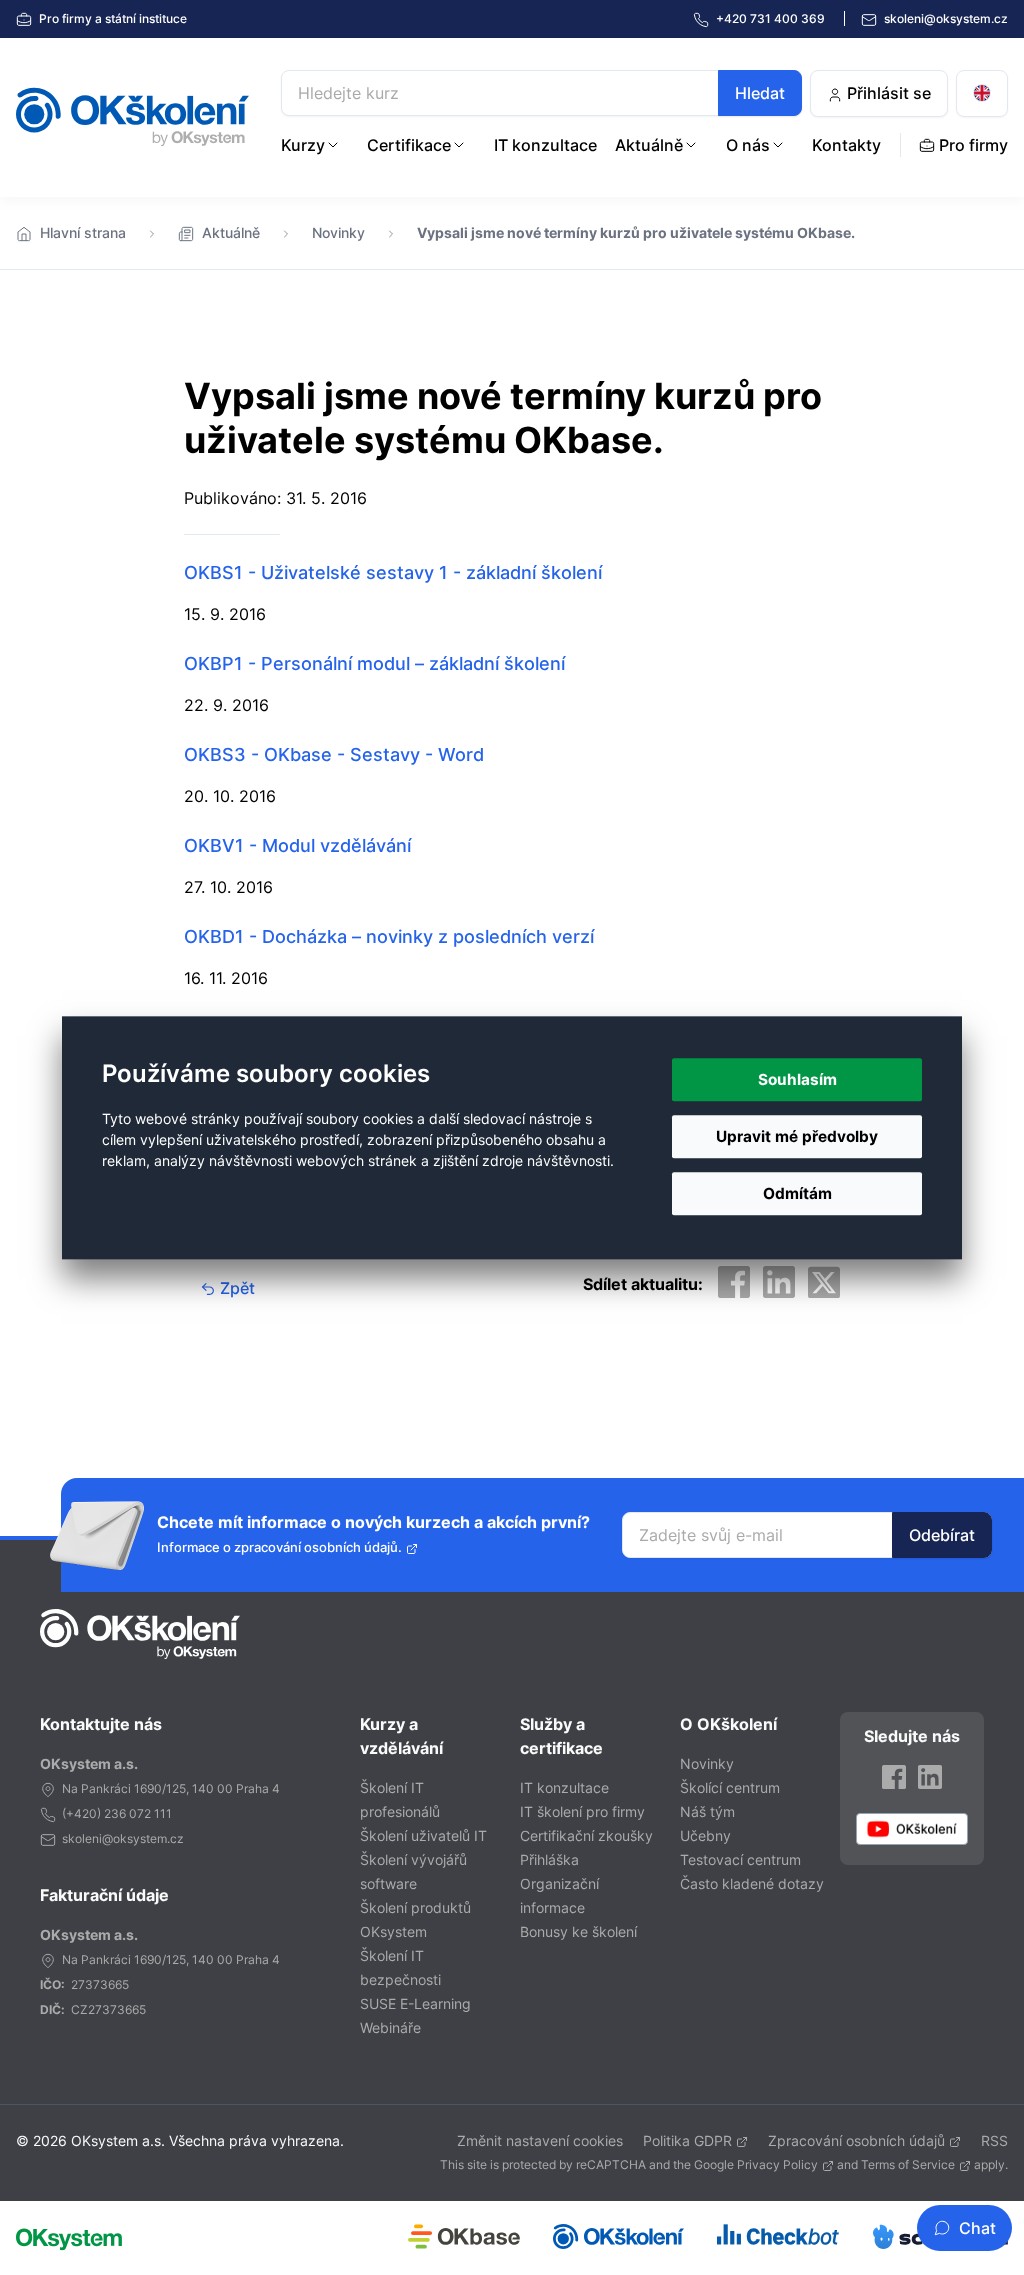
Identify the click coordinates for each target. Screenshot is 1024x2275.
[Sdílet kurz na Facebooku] (734, 1282)
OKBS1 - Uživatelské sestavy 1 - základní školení (393, 572)
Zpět (235, 1288)
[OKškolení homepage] (140, 1634)
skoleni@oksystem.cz (944, 18)
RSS (994, 2140)
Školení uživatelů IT (423, 1835)
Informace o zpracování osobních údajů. (279, 1547)
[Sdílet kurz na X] (824, 1282)
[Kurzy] (333, 145)
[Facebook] (894, 1776)
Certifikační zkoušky (586, 1835)
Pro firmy (111, 18)
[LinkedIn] (930, 1776)
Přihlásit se (887, 93)
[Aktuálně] (691, 145)
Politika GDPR (687, 2140)
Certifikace (409, 145)
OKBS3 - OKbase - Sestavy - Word (334, 754)
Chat (977, 2228)
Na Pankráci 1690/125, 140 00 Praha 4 (171, 1788)
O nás (748, 145)
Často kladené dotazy (752, 1883)
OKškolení (132, 117)
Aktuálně (649, 145)
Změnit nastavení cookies (540, 2140)
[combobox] (541, 93)
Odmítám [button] (797, 1193)
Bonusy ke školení (578, 1931)
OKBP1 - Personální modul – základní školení (374, 663)
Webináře (390, 2027)
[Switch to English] (982, 93)
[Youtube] (912, 1828)
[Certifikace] (459, 145)
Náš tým (707, 1811)
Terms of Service (908, 2164)
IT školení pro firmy (582, 1811)
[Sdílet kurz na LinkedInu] (779, 1282)
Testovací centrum (740, 1859)
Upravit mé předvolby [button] (797, 1136)
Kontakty (846, 145)
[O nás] (778, 145)
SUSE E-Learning (415, 2003)
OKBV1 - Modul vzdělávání (297, 845)
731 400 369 (772, 18)
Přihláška (549, 1859)
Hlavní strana (83, 232)
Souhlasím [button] (797, 1079)
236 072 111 (138, 1813)
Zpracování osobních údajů (856, 2140)
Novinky (338, 232)
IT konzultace (545, 145)
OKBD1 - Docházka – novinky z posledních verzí (389, 936)
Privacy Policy (777, 2164)
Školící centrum (730, 1787)
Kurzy (303, 145)
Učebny (705, 1835)
